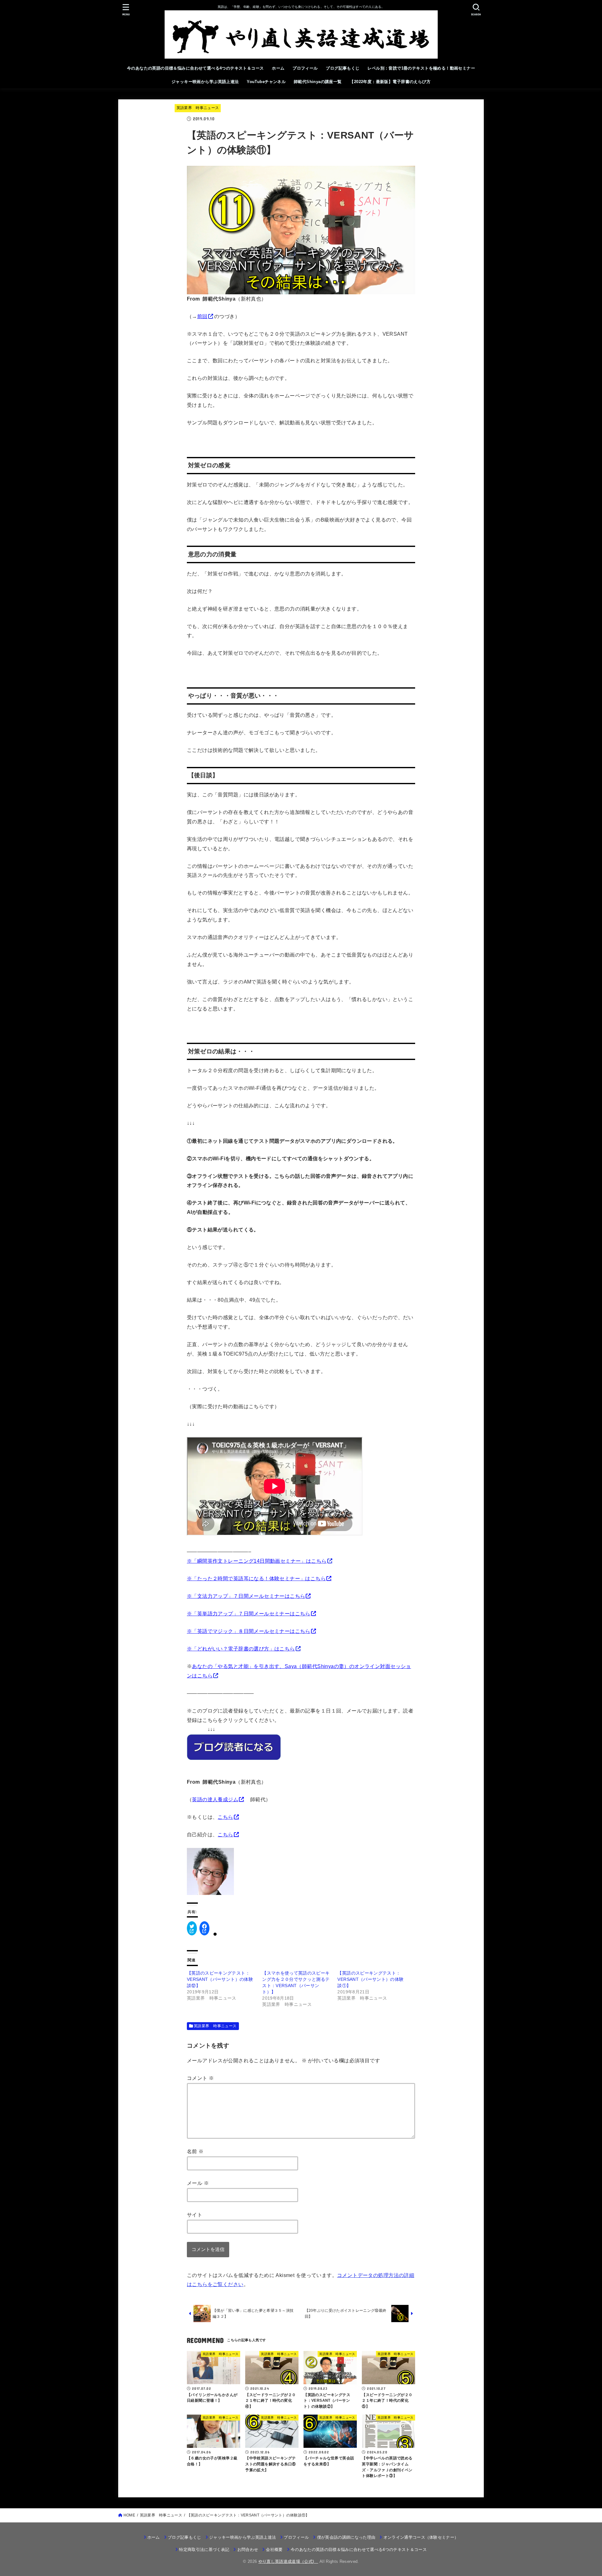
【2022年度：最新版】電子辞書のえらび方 (390, 82)
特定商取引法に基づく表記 (204, 2550)
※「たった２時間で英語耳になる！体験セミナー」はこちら (256, 1578)
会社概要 (274, 2550)
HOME (129, 2515)
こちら (225, 1817)
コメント (200, 2078)
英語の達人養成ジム (215, 1799)
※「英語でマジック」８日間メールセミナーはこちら (249, 1631)
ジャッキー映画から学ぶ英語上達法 (205, 82)
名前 (195, 2151)
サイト (195, 2215)
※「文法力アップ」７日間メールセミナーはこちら (246, 1596)
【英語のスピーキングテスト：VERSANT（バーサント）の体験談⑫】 (220, 1979)
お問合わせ (248, 2550)
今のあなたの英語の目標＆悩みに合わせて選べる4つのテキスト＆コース (195, 68)
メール (198, 2183)
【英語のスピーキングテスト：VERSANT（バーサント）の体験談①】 (370, 1979)
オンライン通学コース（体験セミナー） (421, 2537)
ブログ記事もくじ (343, 68)
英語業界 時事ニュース (198, 108)
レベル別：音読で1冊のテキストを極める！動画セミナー (421, 68)
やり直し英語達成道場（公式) (288, 2561)
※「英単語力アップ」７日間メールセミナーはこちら (249, 1613)
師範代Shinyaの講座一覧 (318, 82)
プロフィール (305, 68)
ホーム (278, 68)
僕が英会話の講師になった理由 (346, 2537)
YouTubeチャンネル (266, 82)
